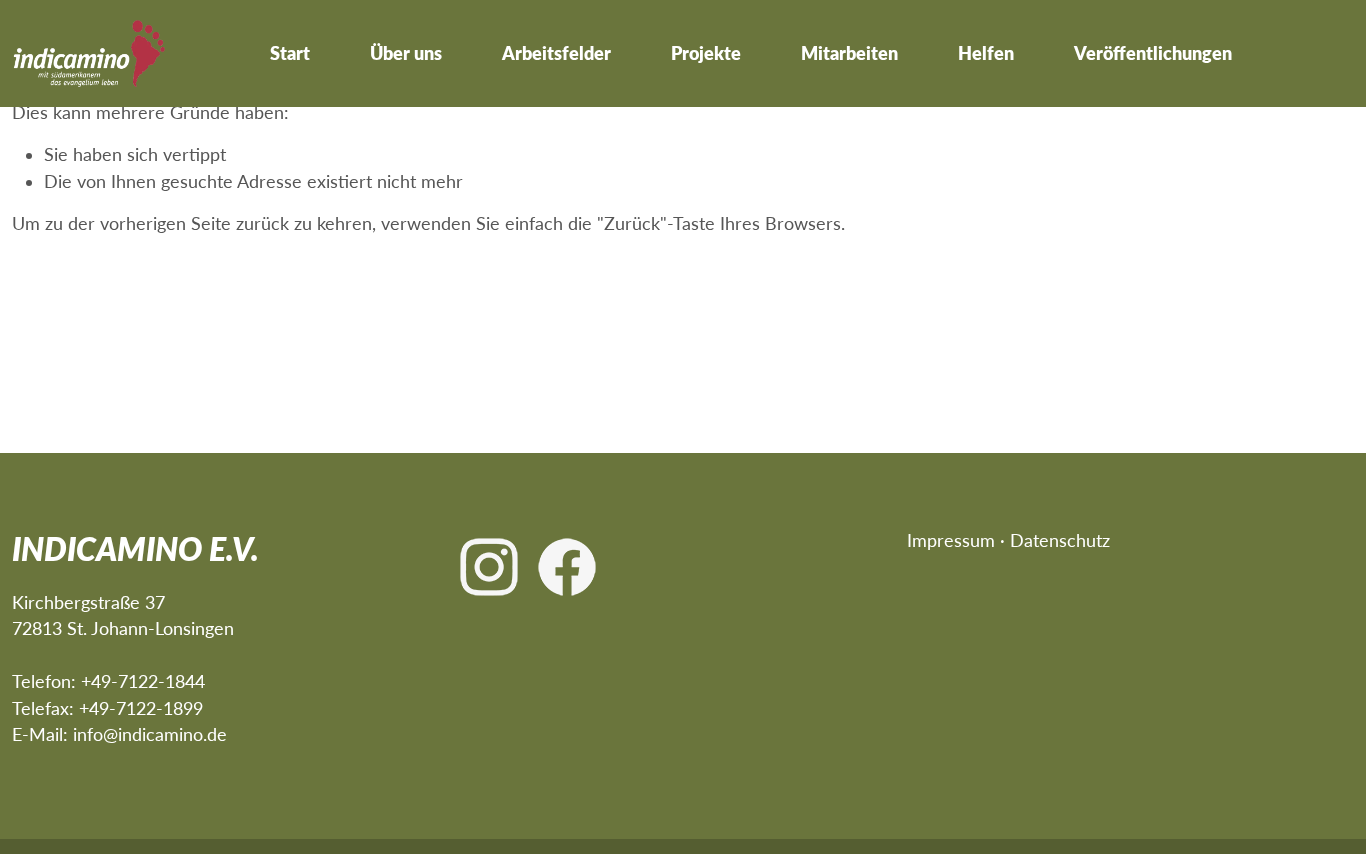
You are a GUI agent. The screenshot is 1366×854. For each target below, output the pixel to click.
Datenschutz (1060, 540)
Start (290, 53)
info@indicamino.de (150, 734)
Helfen (986, 53)
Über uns (406, 53)
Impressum (951, 540)
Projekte (706, 53)
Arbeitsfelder (556, 53)
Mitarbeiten (849, 53)
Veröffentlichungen (1153, 53)
